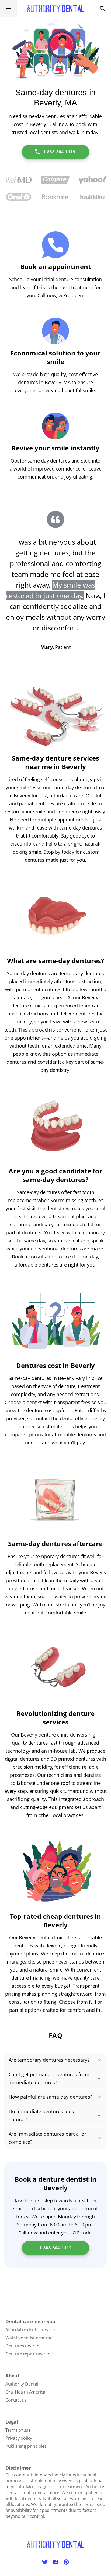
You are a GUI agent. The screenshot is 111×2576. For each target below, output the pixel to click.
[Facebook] (55, 2562)
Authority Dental (22, 2384)
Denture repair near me (29, 2354)
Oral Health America (25, 2392)
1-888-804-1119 (59, 152)
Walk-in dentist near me (29, 2338)
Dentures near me (24, 2346)
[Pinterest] (66, 2562)
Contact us (16, 2400)
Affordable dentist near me (32, 2330)
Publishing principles (26, 2446)
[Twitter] (45, 2562)
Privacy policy (19, 2438)
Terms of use (18, 2430)
